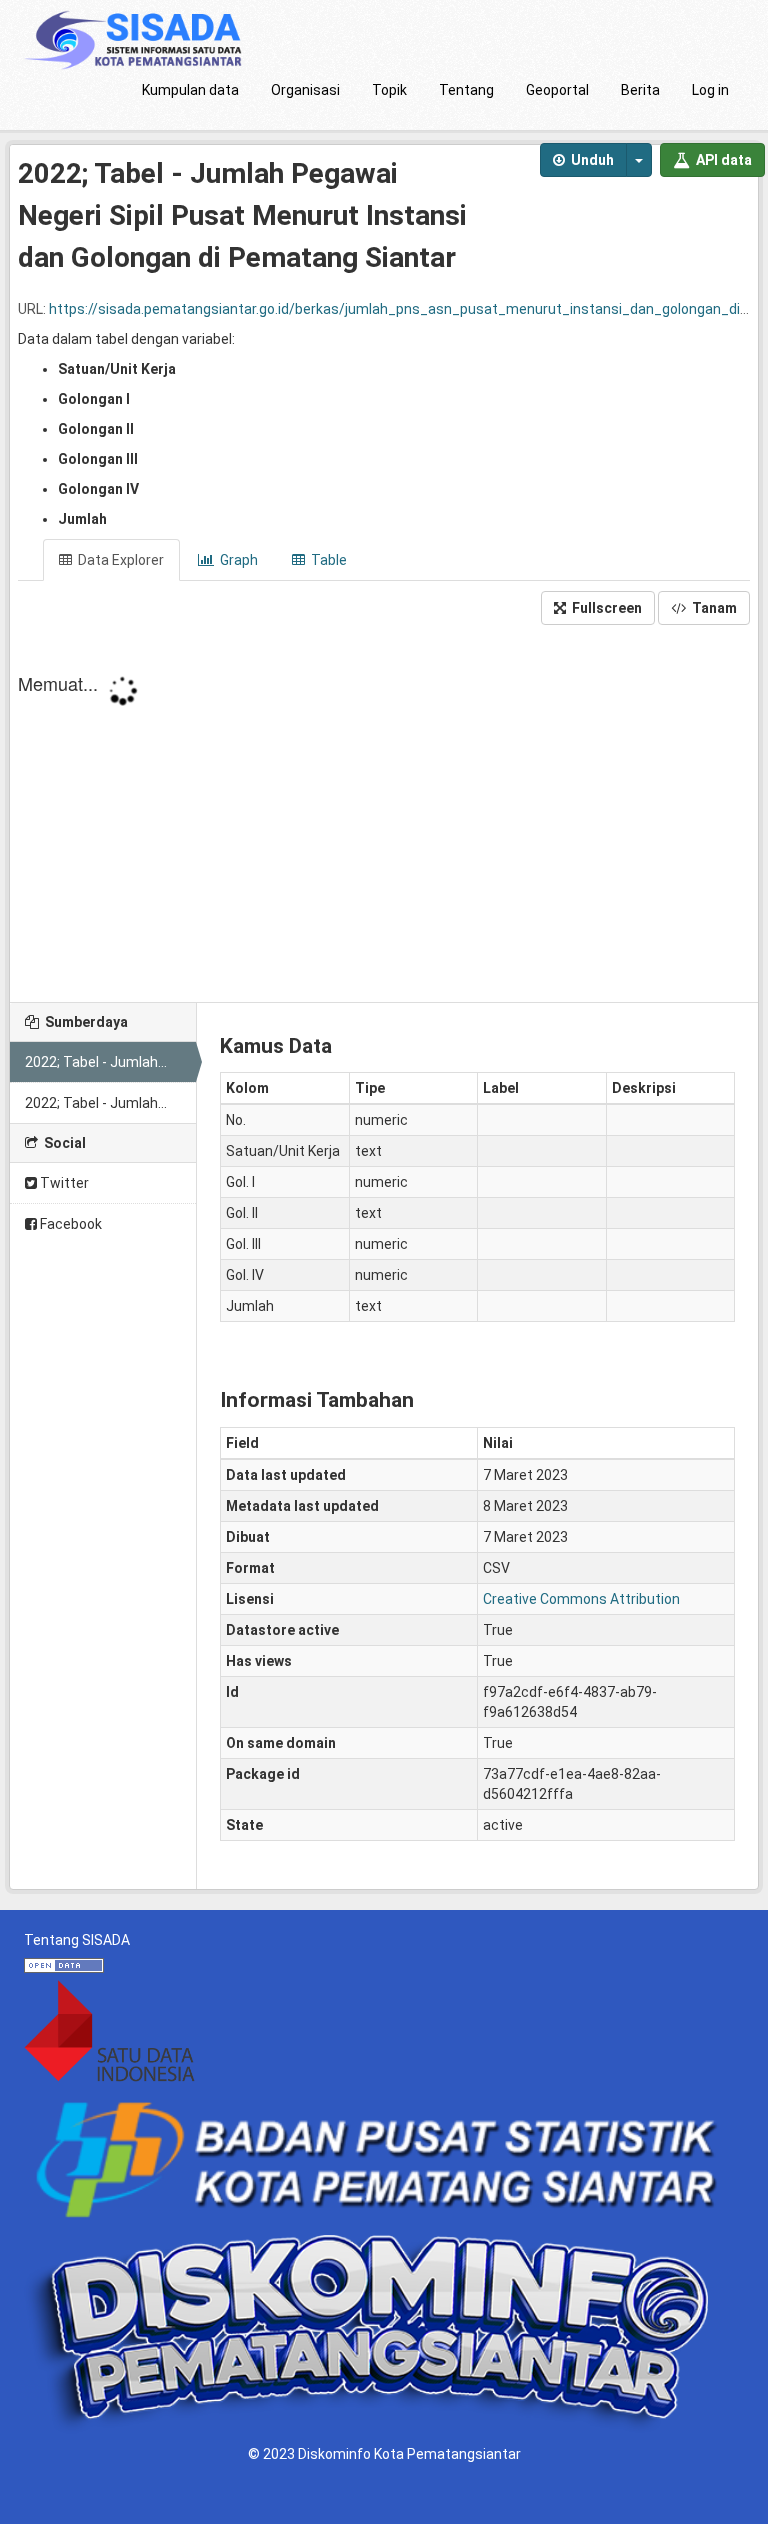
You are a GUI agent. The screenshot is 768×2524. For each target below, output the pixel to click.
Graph (237, 560)
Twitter (63, 1183)
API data (722, 160)
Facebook (69, 1224)
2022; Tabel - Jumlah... (96, 1062)
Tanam (713, 608)
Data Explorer (119, 560)
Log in (710, 90)
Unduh (591, 160)
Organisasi (305, 90)
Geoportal (557, 90)
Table (327, 560)
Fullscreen (605, 608)
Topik (389, 90)
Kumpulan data (190, 90)
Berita (640, 90)
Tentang (466, 90)
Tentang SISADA (77, 1940)
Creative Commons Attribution (581, 1599)
